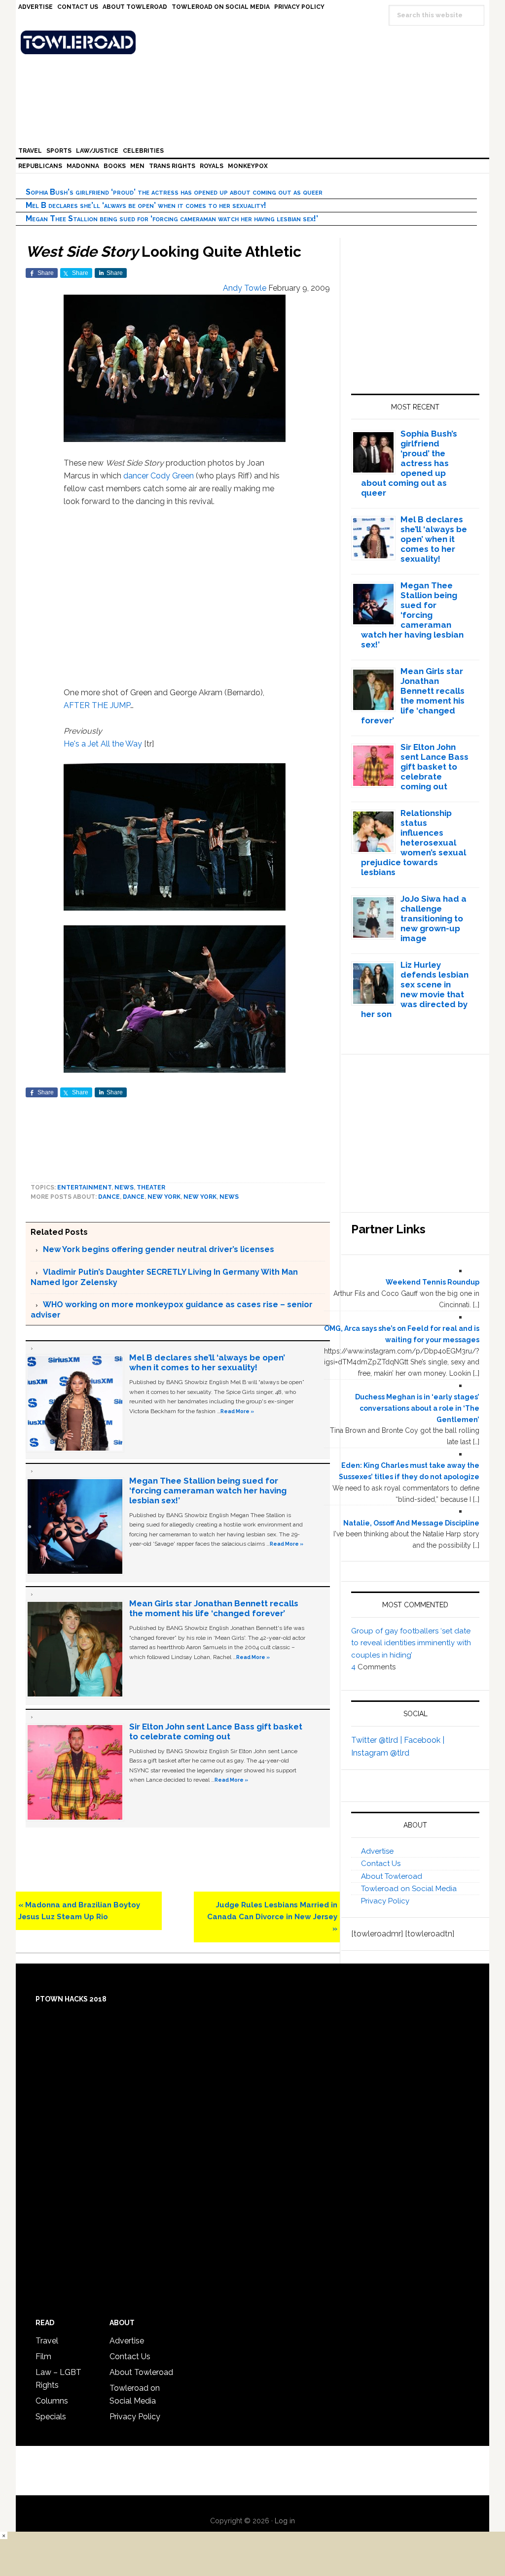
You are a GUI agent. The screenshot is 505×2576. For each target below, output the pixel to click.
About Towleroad (392, 1876)
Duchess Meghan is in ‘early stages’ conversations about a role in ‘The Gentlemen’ (417, 1408)
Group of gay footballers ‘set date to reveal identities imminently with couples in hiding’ (411, 1643)
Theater (151, 1187)
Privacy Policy (385, 1901)
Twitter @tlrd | (378, 1740)
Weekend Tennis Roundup (433, 1282)
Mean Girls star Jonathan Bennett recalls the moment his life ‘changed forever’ (214, 1608)
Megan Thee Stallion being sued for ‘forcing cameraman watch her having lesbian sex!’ (172, 219)
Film (43, 2356)
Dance (109, 1197)
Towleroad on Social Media (409, 1889)
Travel (47, 2341)
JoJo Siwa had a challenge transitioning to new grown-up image (433, 918)
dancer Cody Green (159, 476)
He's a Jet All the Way (103, 744)
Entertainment (84, 1187)
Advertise (377, 1851)
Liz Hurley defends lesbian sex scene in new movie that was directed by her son (415, 989)
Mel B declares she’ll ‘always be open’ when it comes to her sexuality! (146, 205)
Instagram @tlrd (380, 1753)
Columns (52, 2401)
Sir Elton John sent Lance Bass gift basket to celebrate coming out (216, 1731)
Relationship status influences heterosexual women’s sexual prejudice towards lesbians (414, 843)
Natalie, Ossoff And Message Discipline (411, 1523)
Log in (285, 2521)
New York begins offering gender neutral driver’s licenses (159, 1249)
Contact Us (381, 1864)
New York (164, 1197)
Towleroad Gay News (255, 42)
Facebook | (424, 1740)
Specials (51, 2417)
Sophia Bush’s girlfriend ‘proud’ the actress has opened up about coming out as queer (174, 192)
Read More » (237, 1411)
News (124, 1187)
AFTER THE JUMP (97, 705)
